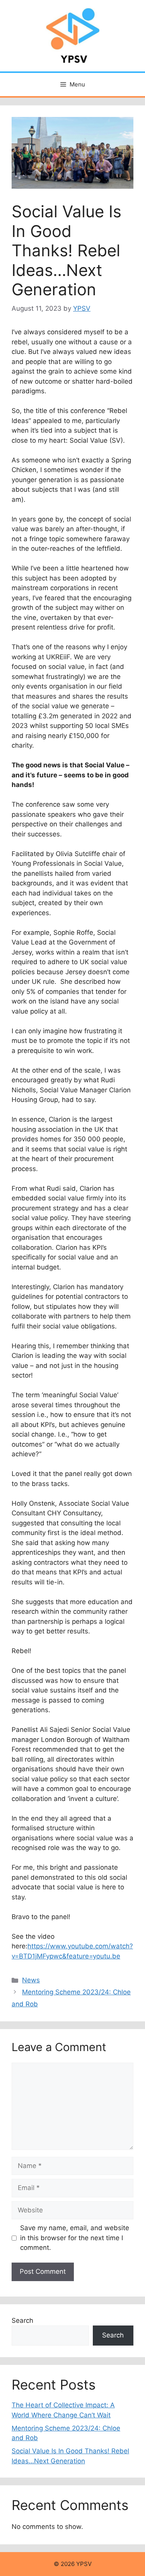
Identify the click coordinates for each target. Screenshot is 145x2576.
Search (22, 2320)
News (31, 1980)
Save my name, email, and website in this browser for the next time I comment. (75, 2238)
